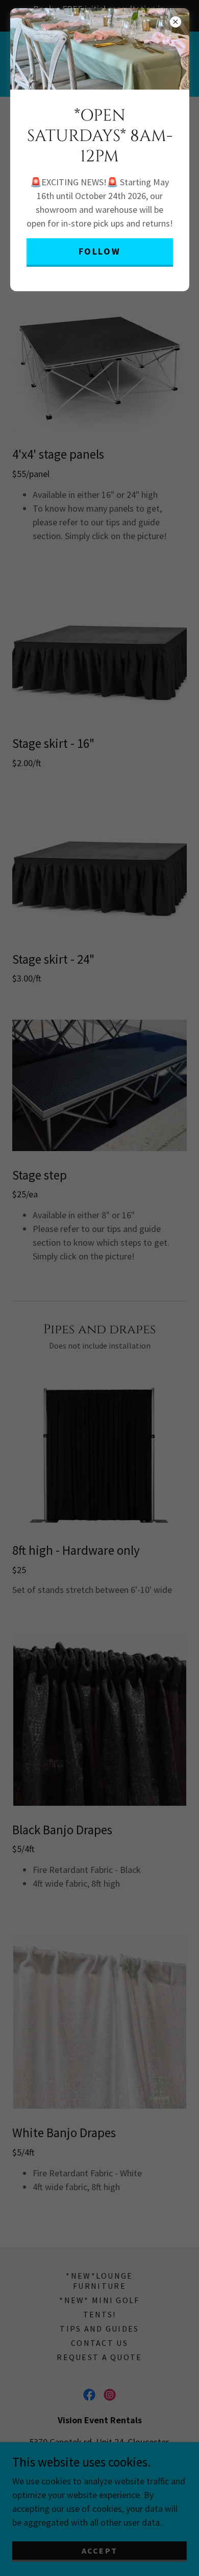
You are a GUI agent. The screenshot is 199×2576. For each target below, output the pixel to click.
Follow (99, 251)
